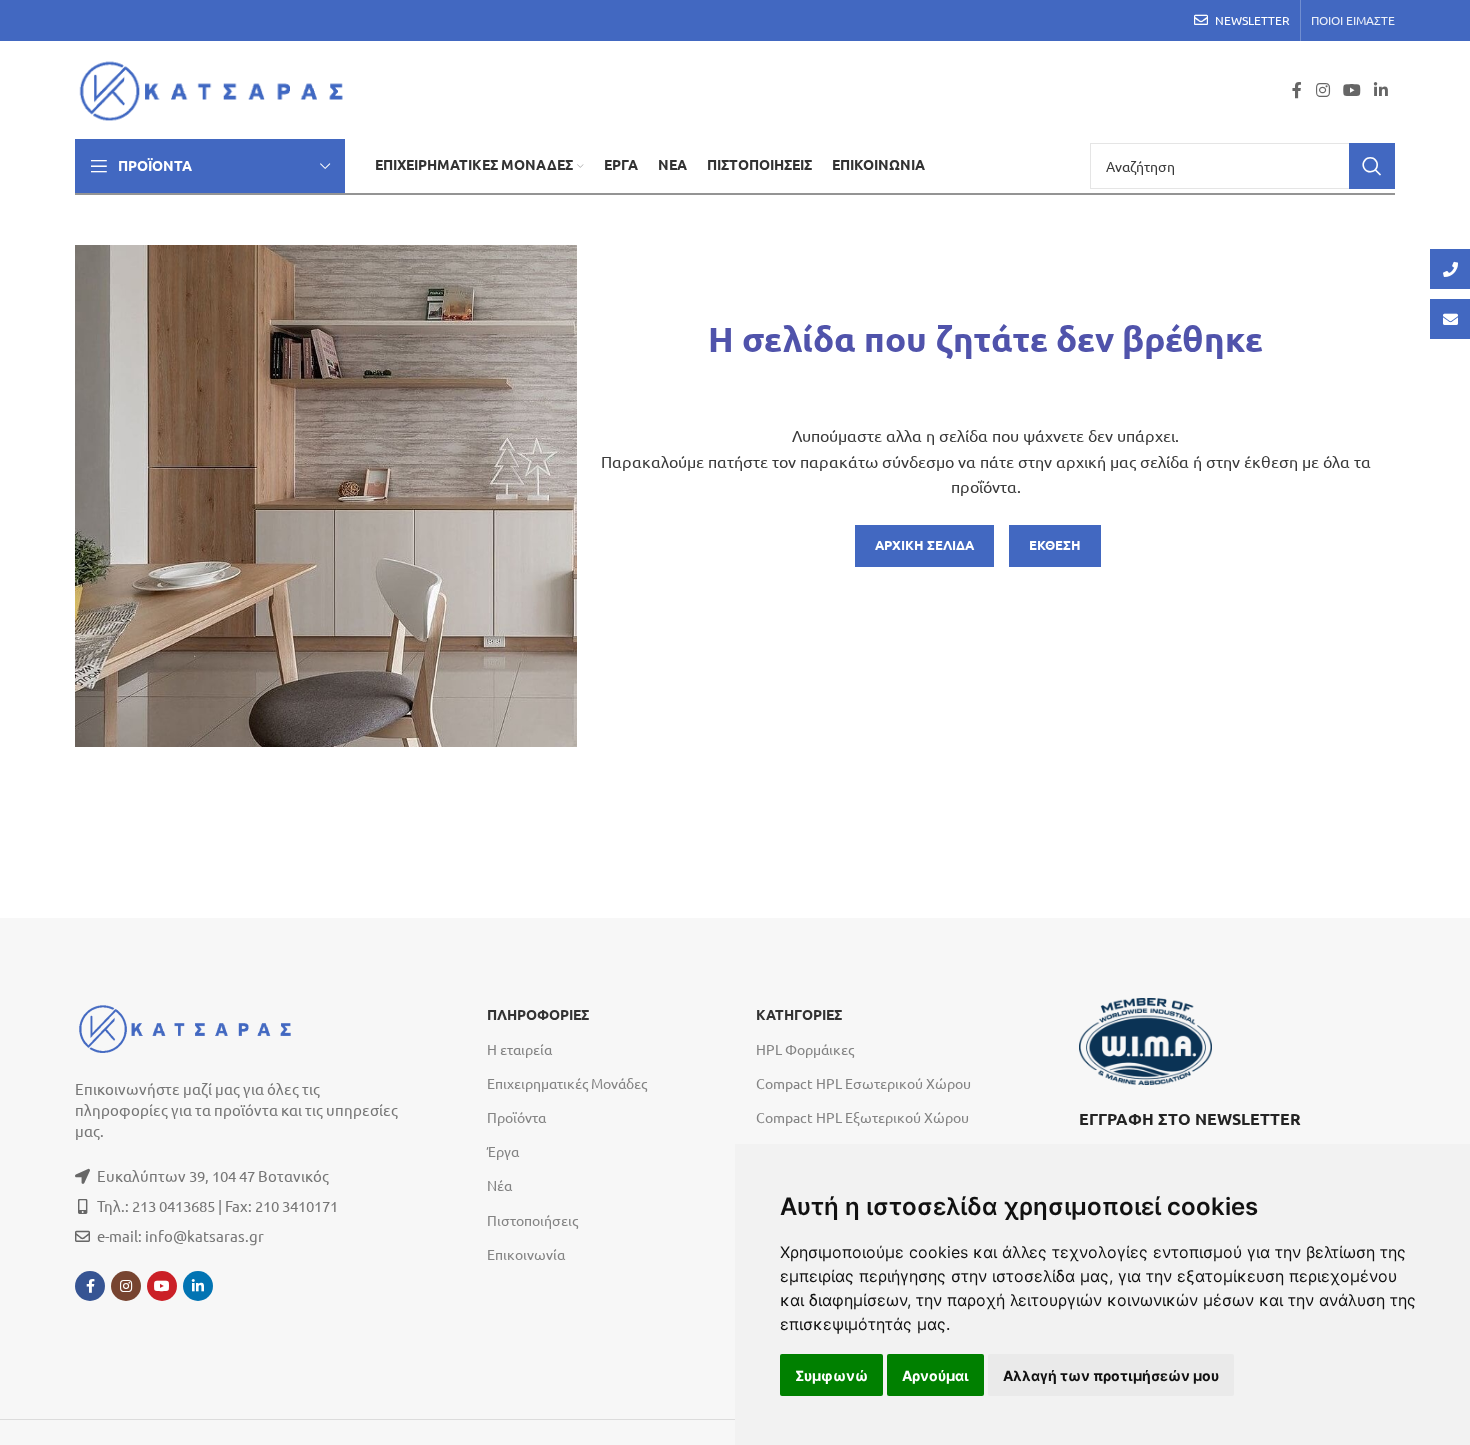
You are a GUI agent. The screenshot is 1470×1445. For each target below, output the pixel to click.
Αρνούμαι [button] (935, 1375)
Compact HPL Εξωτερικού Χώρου (862, 1117)
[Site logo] (217, 87)
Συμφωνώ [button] (831, 1375)
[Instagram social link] (1322, 89)
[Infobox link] (1236, 1142)
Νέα (499, 1185)
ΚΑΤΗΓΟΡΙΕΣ (799, 1015)
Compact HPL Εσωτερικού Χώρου (863, 1083)
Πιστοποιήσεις (532, 1220)
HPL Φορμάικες (805, 1049)
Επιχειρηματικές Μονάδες (567, 1083)
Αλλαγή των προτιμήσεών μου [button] (1111, 1375)
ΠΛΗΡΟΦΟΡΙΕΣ (538, 1015)
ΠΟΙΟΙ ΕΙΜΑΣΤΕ (1353, 20)
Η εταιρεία (519, 1049)
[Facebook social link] (1297, 89)
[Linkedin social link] (1381, 89)
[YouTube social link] (1351, 89)
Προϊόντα (516, 1117)
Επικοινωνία (526, 1254)
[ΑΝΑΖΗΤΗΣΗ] (1372, 166)
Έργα (503, 1151)
